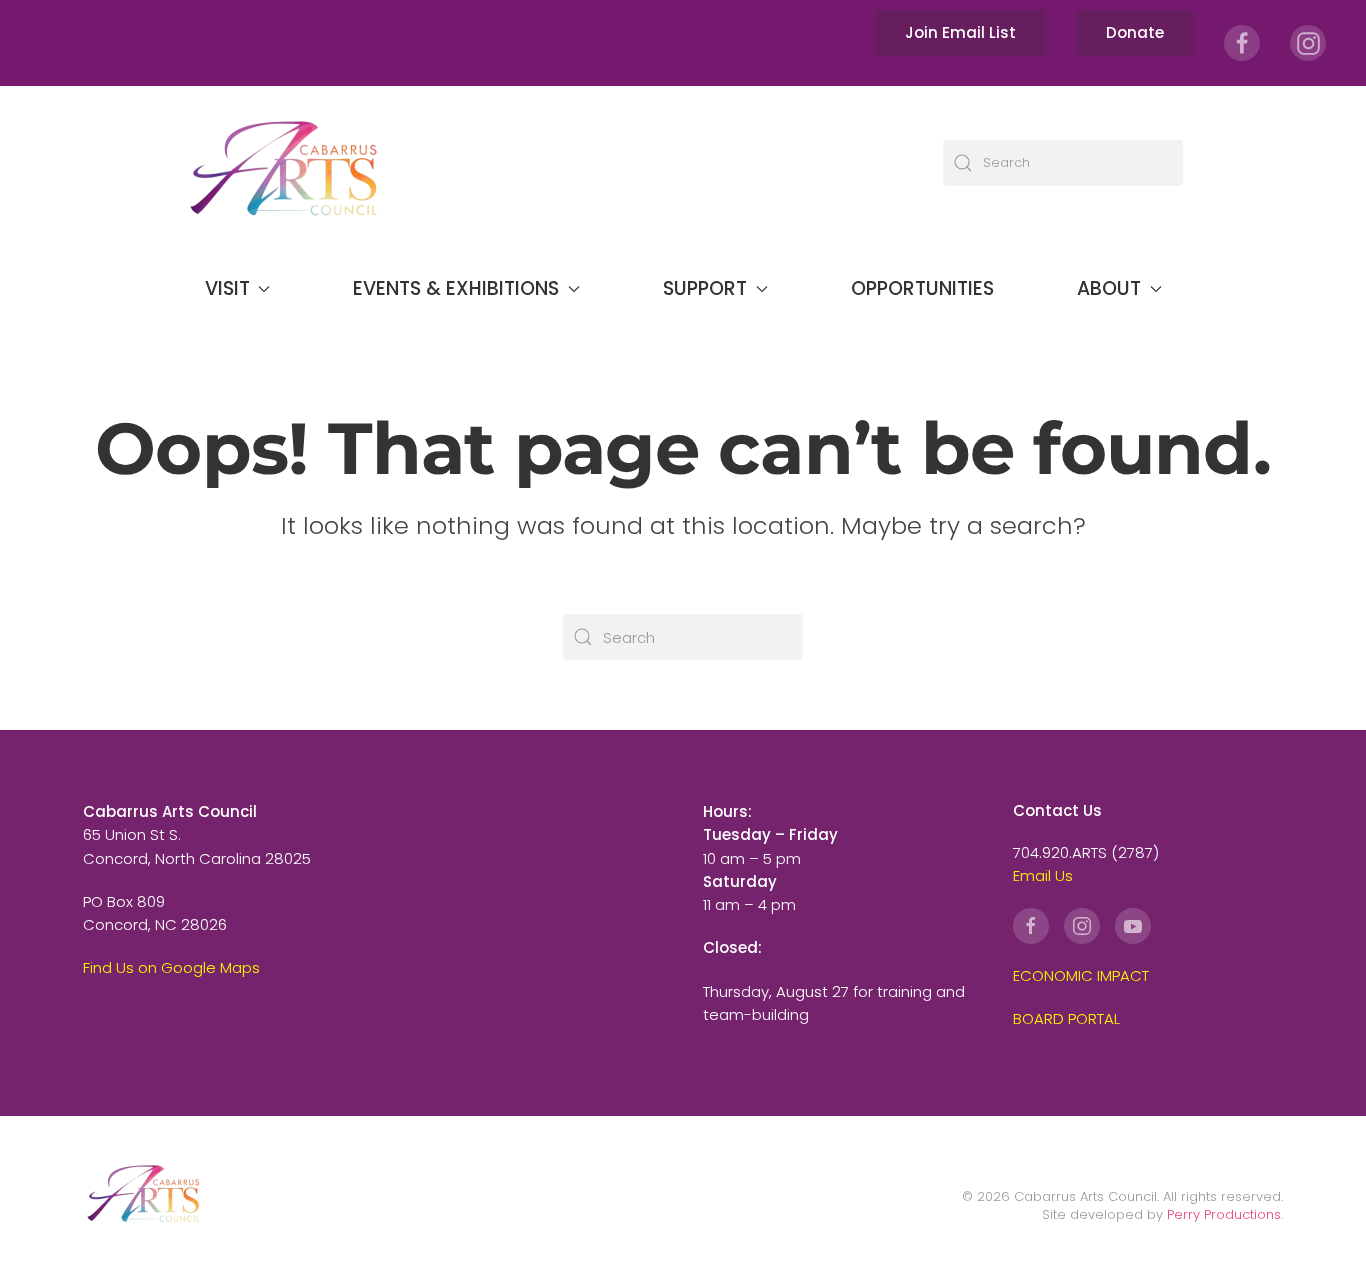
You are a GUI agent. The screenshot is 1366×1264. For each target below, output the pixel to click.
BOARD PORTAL (1066, 1018)
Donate (1135, 32)
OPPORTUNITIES (922, 288)
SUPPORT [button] (705, 288)
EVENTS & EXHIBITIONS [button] (456, 288)
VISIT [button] (227, 288)
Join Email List (960, 32)
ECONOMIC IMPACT (1081, 975)
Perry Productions (1224, 1214)
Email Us (1043, 875)
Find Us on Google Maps (171, 967)
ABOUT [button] (1109, 288)
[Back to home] (283, 162)
